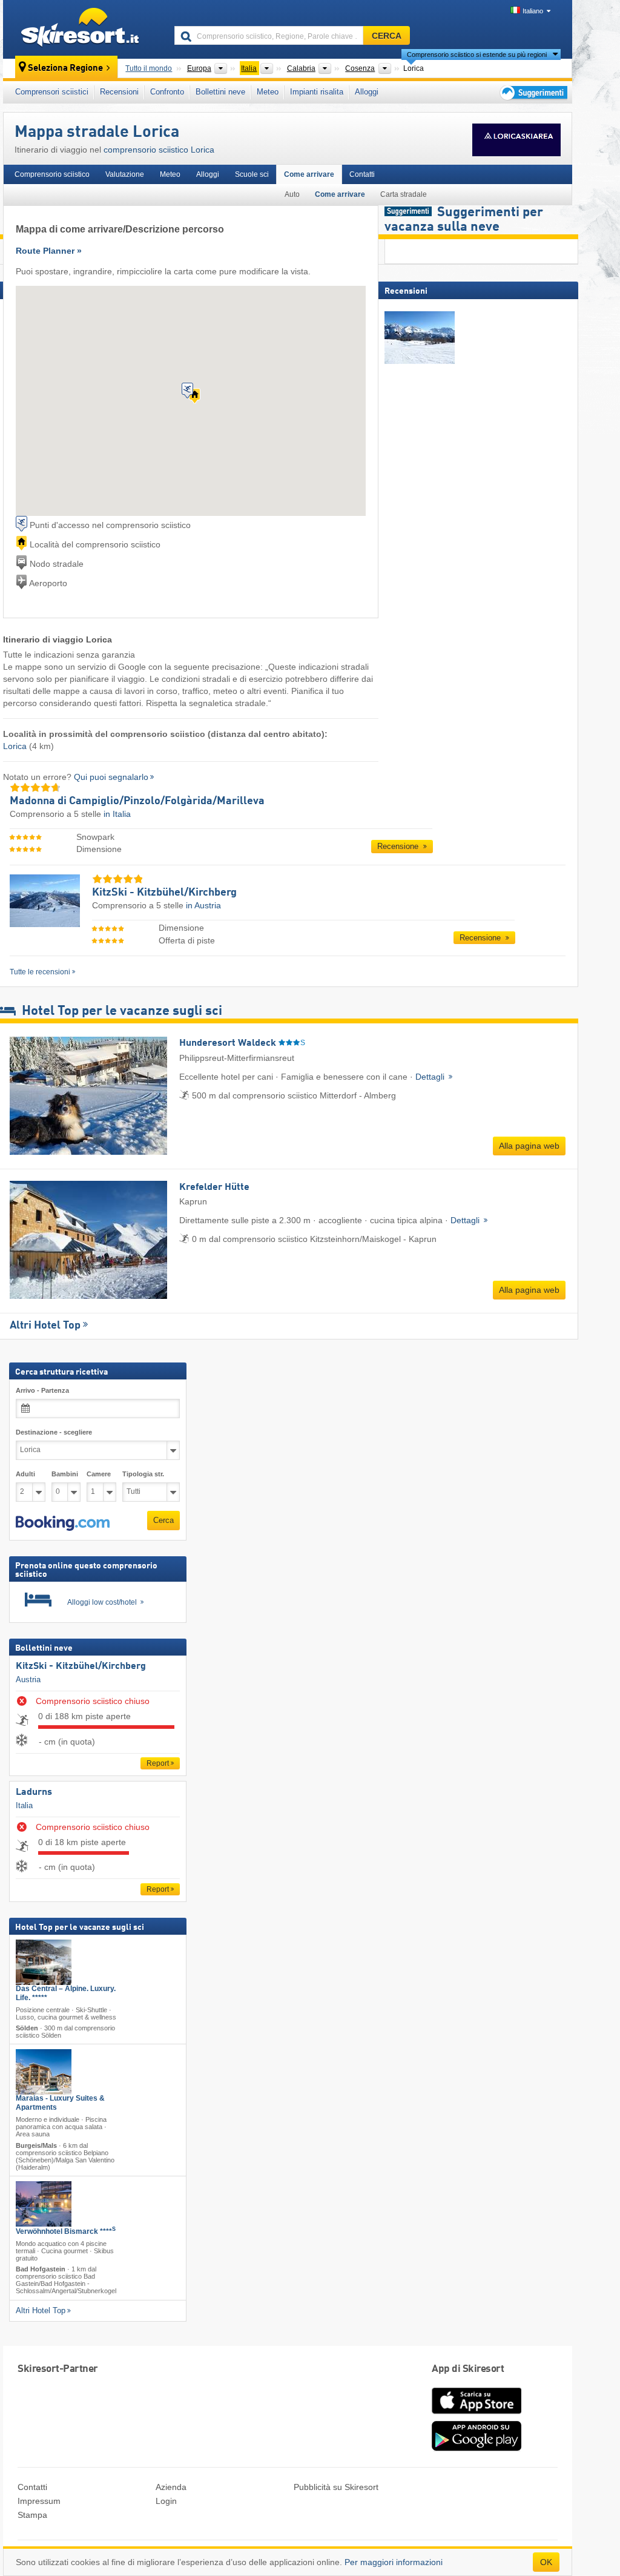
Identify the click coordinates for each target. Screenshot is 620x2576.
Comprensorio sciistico (52, 174)
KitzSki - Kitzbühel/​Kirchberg (81, 1667)
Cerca (163, 1520)
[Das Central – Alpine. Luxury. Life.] (44, 1962)
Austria (28, 1679)
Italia (24, 1805)
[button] (63, 1524)
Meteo (268, 92)
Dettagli (431, 1077)
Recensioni (119, 92)
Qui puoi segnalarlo (111, 777)
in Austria (203, 905)
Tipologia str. (143, 1474)
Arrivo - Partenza (42, 1390)
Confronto (167, 92)
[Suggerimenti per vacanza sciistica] (533, 92)
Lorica (15, 746)
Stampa (32, 2515)
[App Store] (477, 2415)
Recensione (399, 846)
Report (158, 1764)
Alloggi (367, 92)
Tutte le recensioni (40, 972)
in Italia (117, 814)
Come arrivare (309, 174)
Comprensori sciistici (52, 92)
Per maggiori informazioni (394, 2562)
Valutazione (125, 174)
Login (166, 2501)
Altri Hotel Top (45, 1326)
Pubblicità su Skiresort (336, 2487)
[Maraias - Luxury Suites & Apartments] (44, 2072)
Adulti (25, 1474)
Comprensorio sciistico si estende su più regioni (477, 54)
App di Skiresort (468, 2369)
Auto (292, 194)
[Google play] (477, 2448)
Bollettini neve (220, 92)
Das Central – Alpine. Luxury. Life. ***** (66, 1993)
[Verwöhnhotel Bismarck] (44, 2204)
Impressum (39, 2501)
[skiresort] (83, 29)
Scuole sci (252, 174)
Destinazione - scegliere (54, 1432)
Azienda (171, 2487)
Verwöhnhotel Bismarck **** (66, 2231)
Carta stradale (404, 194)
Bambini (65, 1474)
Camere (99, 1474)
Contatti (362, 174)
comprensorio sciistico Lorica (159, 150)
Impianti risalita (317, 92)
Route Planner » (49, 251)
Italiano (533, 11)
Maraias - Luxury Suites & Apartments (60, 2103)
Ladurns (34, 1792)
